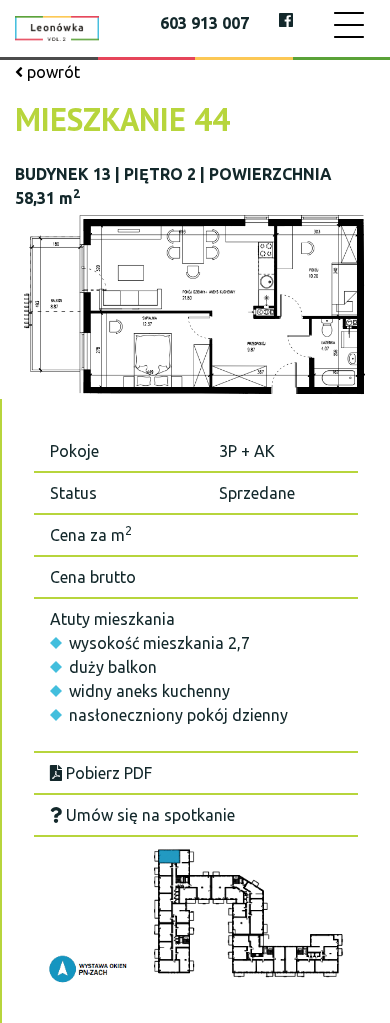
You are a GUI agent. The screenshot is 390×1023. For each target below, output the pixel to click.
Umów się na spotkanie (148, 815)
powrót (51, 72)
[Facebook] (286, 20)
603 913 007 (204, 23)
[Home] (57, 26)
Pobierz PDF (107, 773)
